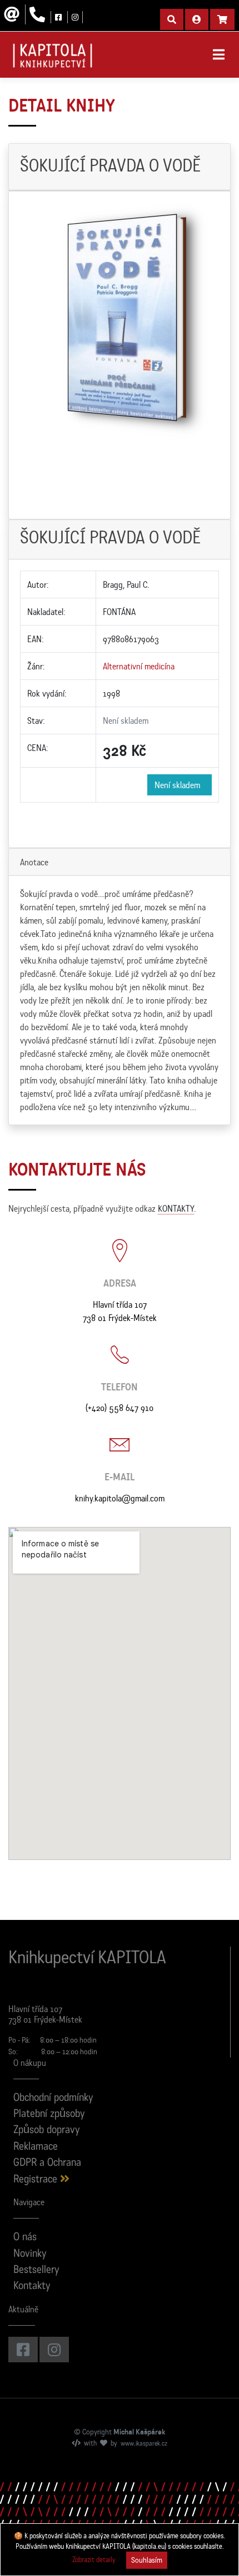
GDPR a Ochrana (47, 2163)
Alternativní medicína (139, 666)
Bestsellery (36, 2270)
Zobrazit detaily (94, 2560)
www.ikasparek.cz (144, 2444)
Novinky (30, 2254)
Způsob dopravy (47, 2131)
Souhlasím (147, 2560)
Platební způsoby (49, 2114)
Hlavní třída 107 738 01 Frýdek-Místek (120, 1311)
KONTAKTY (176, 1208)
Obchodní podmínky (53, 2098)
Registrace (37, 2180)
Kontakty (32, 2287)
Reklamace (36, 2147)
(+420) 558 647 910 (120, 1408)
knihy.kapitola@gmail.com (120, 1498)
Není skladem (180, 785)
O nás (25, 2238)
